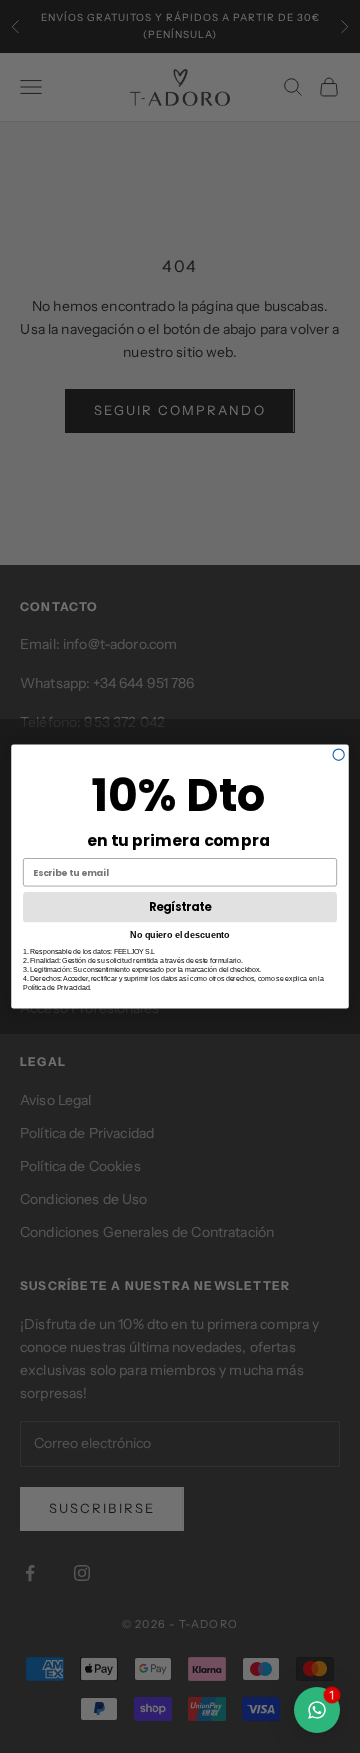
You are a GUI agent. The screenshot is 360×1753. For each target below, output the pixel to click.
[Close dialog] (338, 754)
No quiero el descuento (180, 934)
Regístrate (180, 907)
